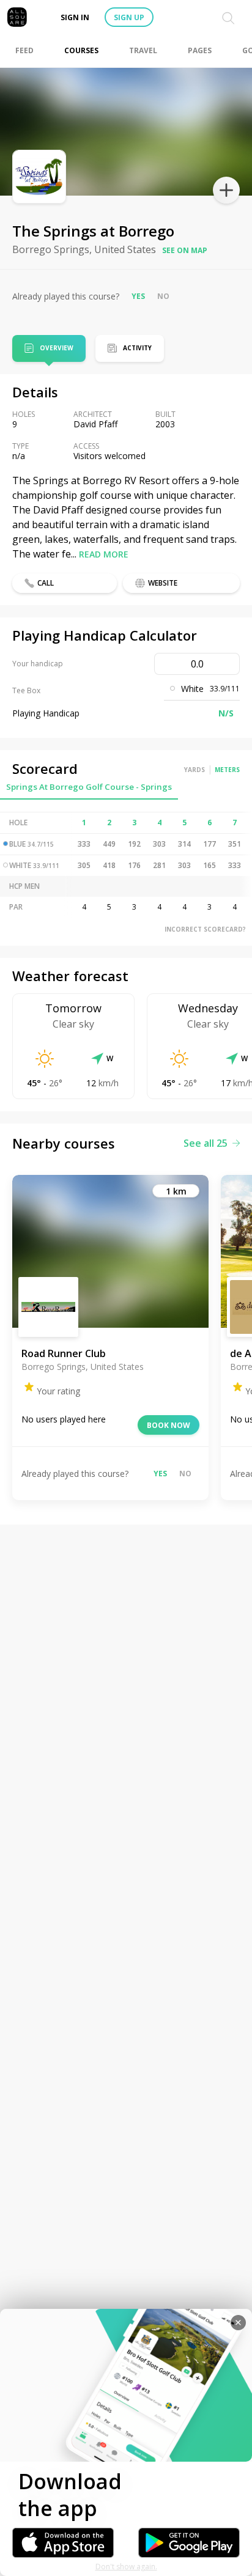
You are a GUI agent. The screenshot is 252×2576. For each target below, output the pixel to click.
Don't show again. (126, 2567)
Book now (169, 1425)
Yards (195, 770)
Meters (227, 770)
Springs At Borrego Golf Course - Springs (89, 787)
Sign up (129, 17)
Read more (104, 554)
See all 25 (206, 1143)
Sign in (75, 17)
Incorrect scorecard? (205, 929)
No (163, 296)
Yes (138, 296)
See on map (185, 250)
